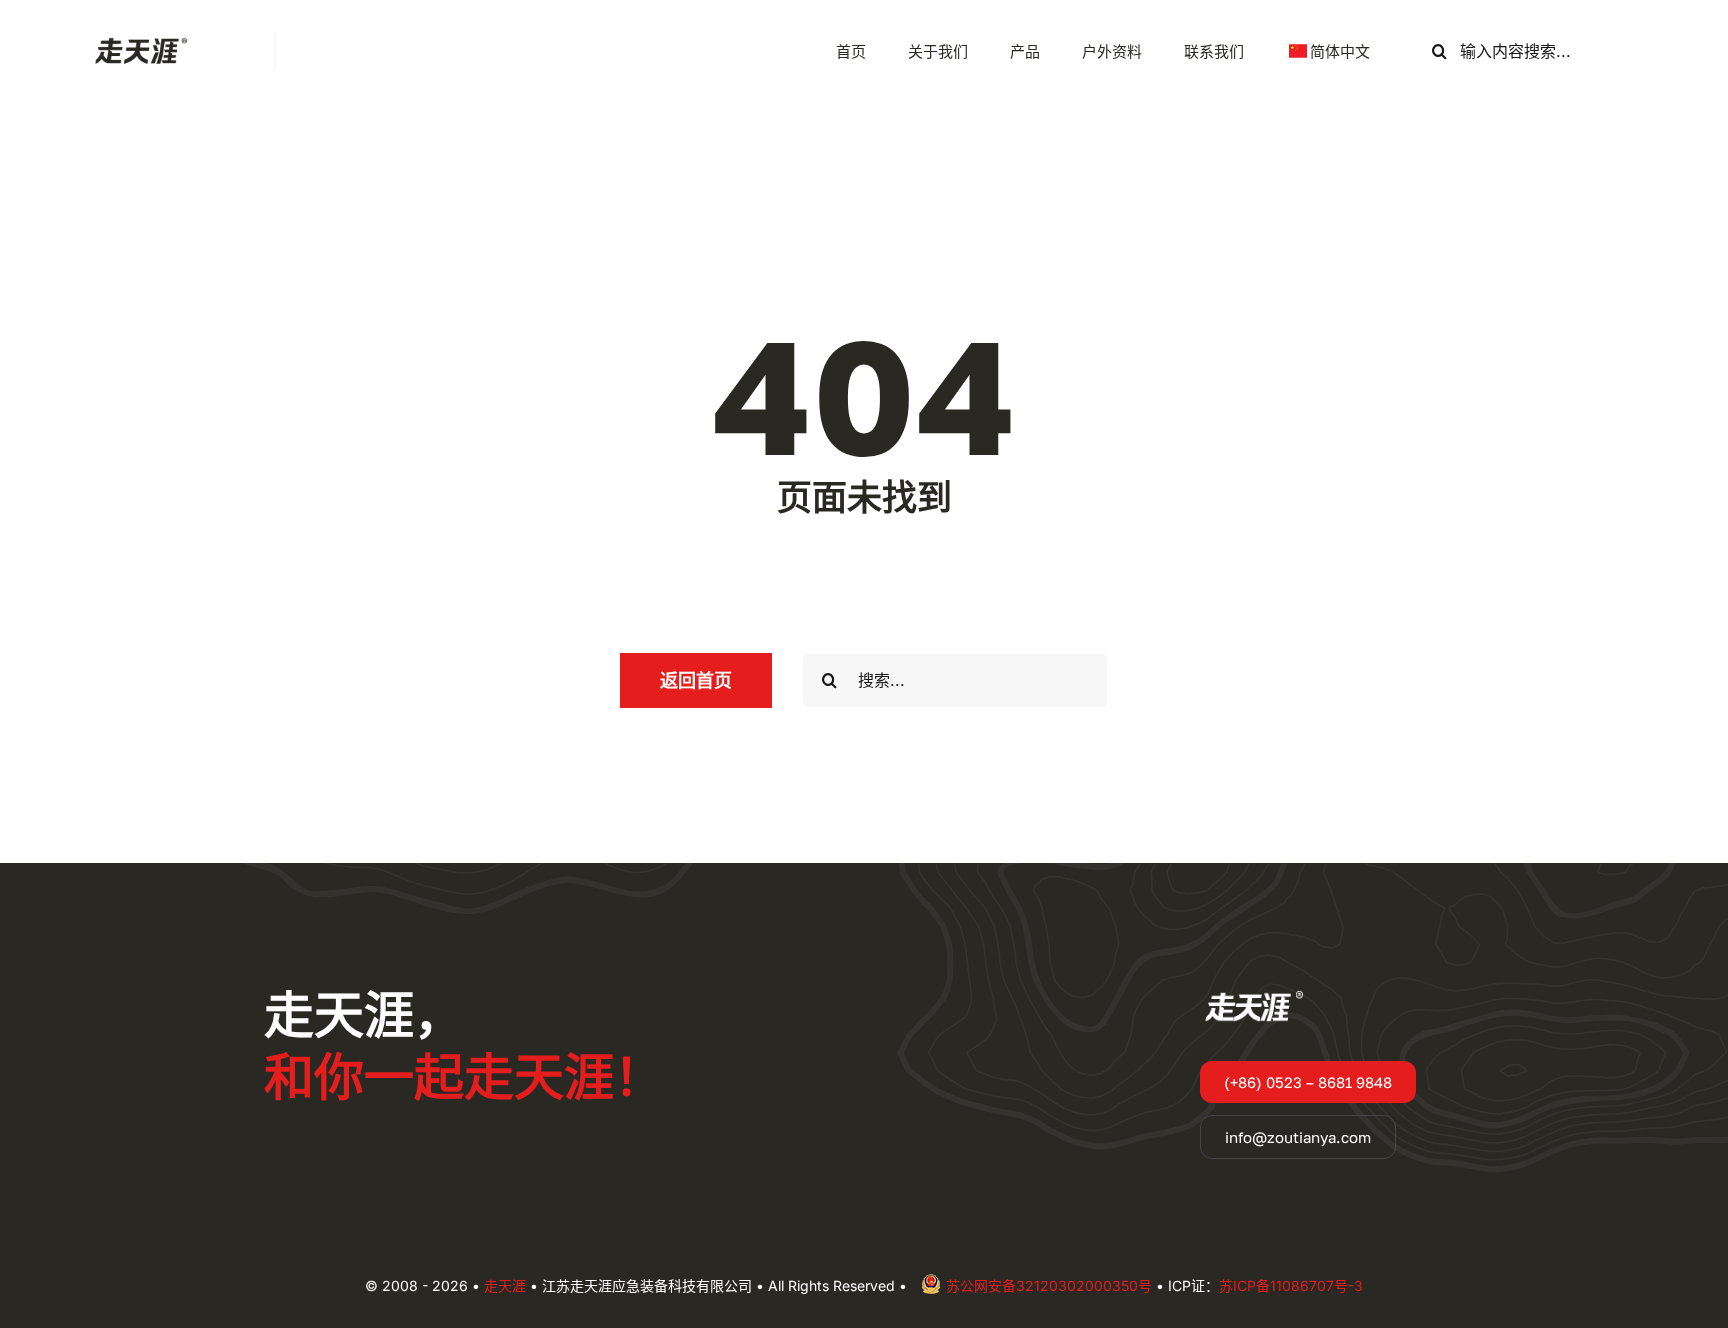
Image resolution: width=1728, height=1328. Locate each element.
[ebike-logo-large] (137, 40)
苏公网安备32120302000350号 (1049, 1285)
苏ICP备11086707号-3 (1291, 1285)
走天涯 (505, 1285)
